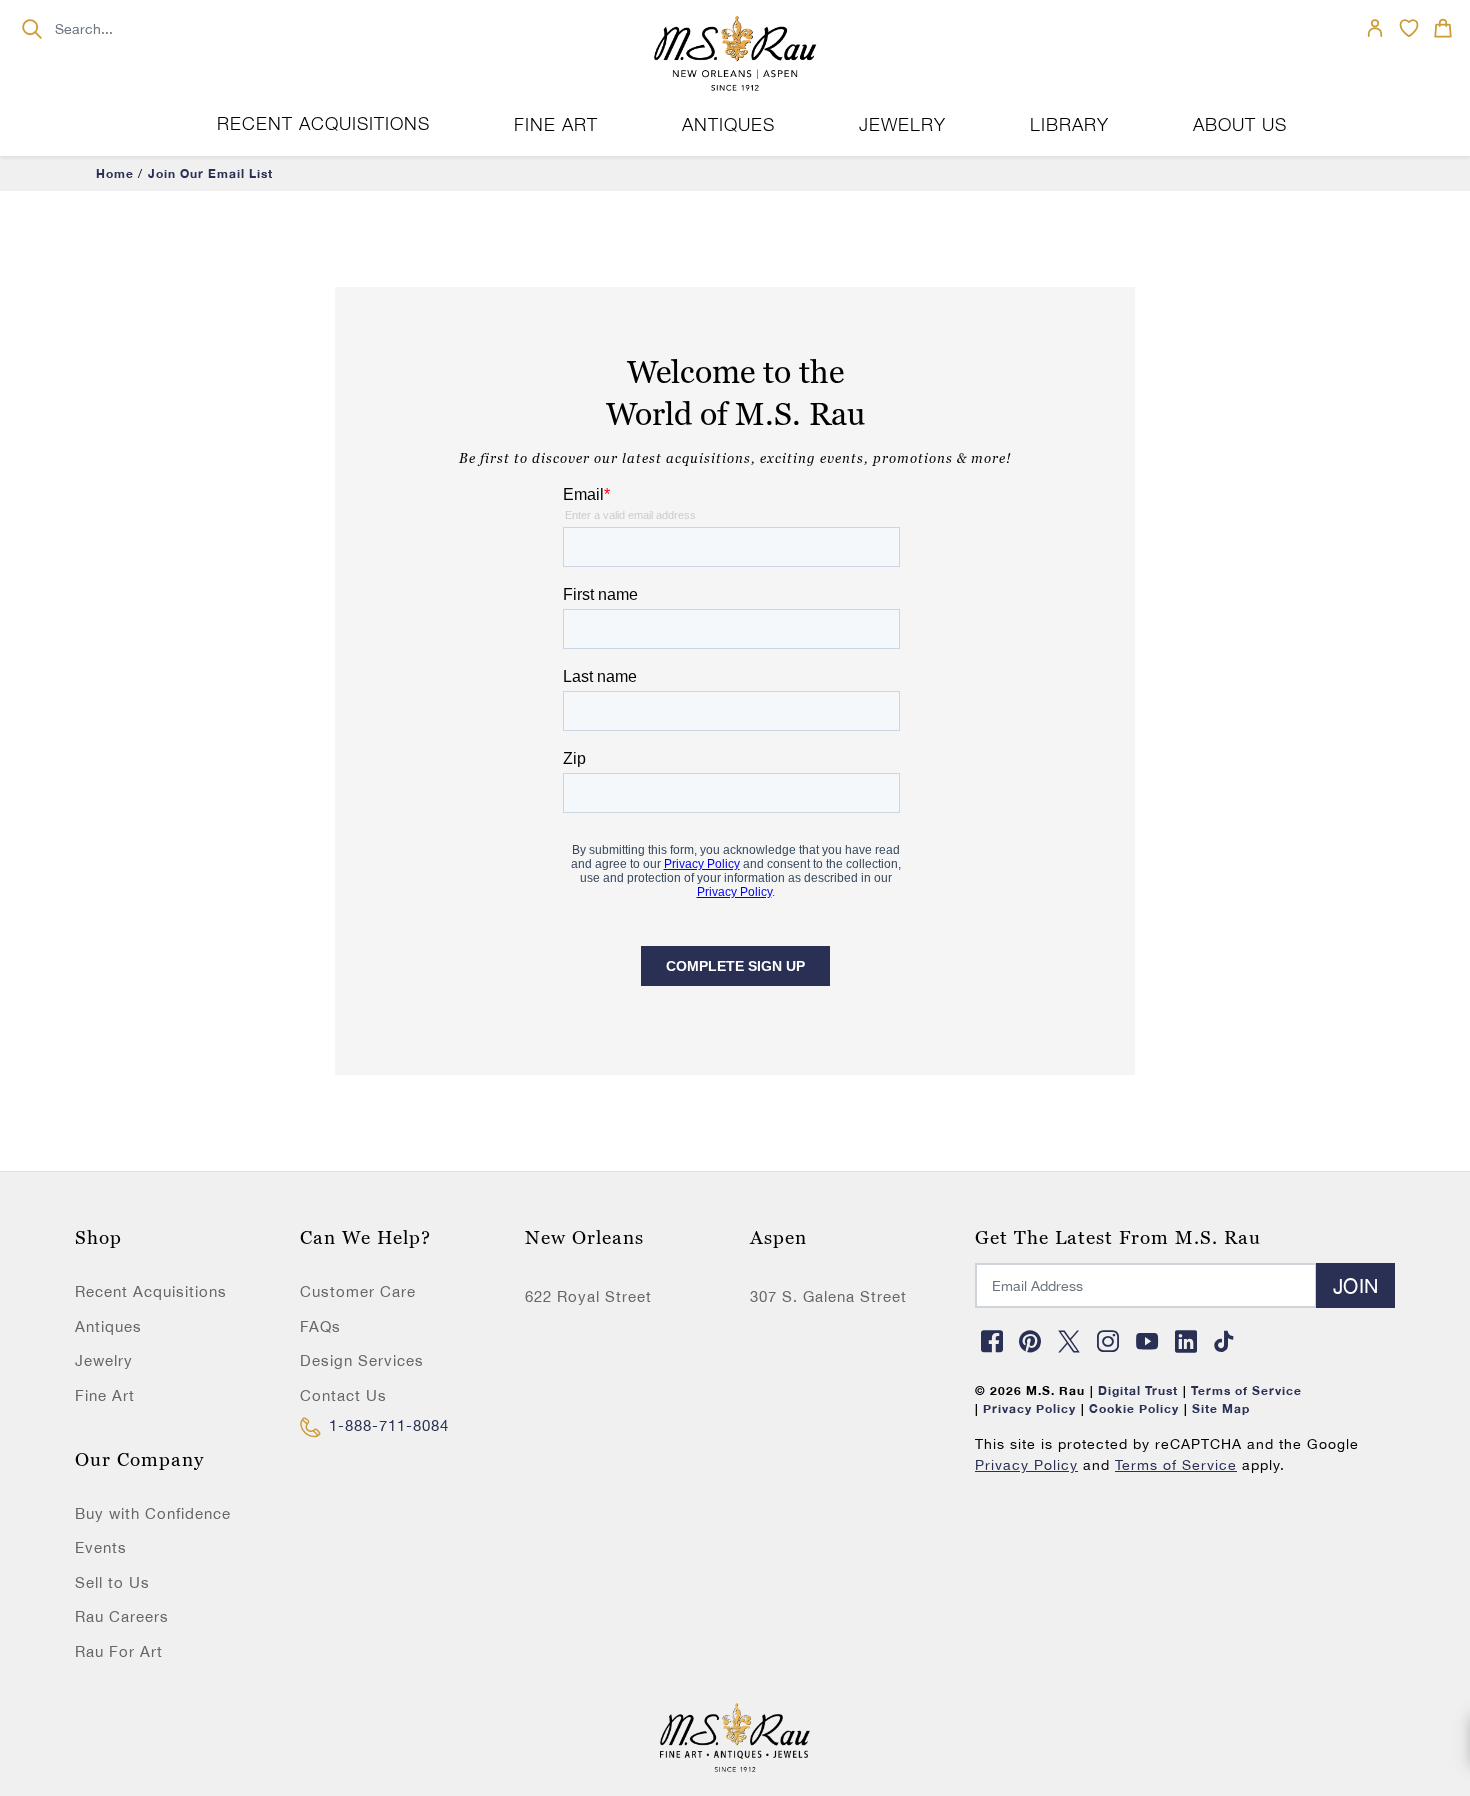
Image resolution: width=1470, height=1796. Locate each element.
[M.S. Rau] (735, 55)
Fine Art (105, 1395)
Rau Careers (122, 1616)
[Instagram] (1108, 1341)
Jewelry (104, 1360)
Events (101, 1547)
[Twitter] (1070, 1341)
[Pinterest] (1031, 1341)
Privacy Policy (1026, 1465)
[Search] (31, 28)
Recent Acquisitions (323, 123)
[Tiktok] (1225, 1341)
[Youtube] (1147, 1341)
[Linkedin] (1186, 1341)
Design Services (362, 1360)
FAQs (320, 1326)
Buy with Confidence (153, 1513)
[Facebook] (992, 1341)
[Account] (1375, 28)
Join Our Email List (210, 173)
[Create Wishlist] (1409, 28)
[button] (1443, 28)
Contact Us (343, 1395)
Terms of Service (1176, 1465)
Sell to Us (112, 1582)
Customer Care (358, 1291)
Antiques (108, 1326)
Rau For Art (119, 1651)
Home (115, 173)
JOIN (1355, 1285)
